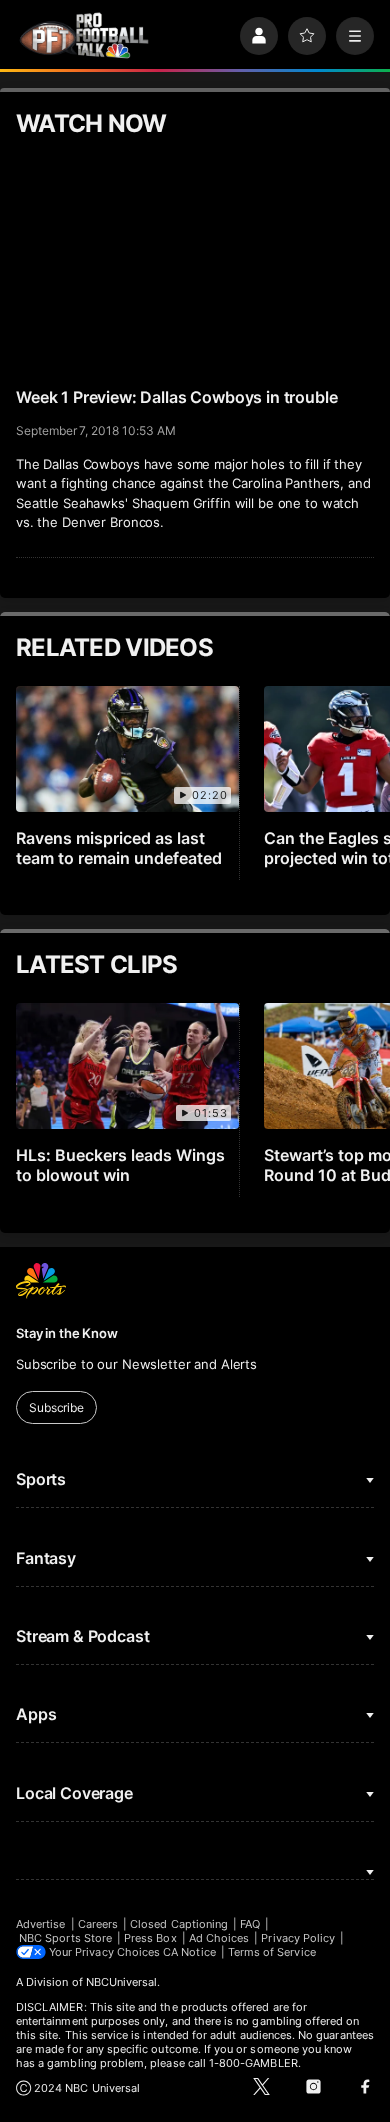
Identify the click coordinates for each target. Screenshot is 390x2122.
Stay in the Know (67, 1333)
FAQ (250, 1924)
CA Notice (189, 1952)
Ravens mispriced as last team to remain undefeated (119, 848)
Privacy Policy (298, 1938)
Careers (98, 1924)
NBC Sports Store (65, 1938)
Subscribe (56, 1407)
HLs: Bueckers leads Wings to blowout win (120, 1165)
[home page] (84, 35)
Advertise (41, 1924)
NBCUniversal (122, 1982)
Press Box (150, 1938)
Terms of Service (272, 1952)
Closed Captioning (179, 1924)
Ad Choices (219, 1938)
